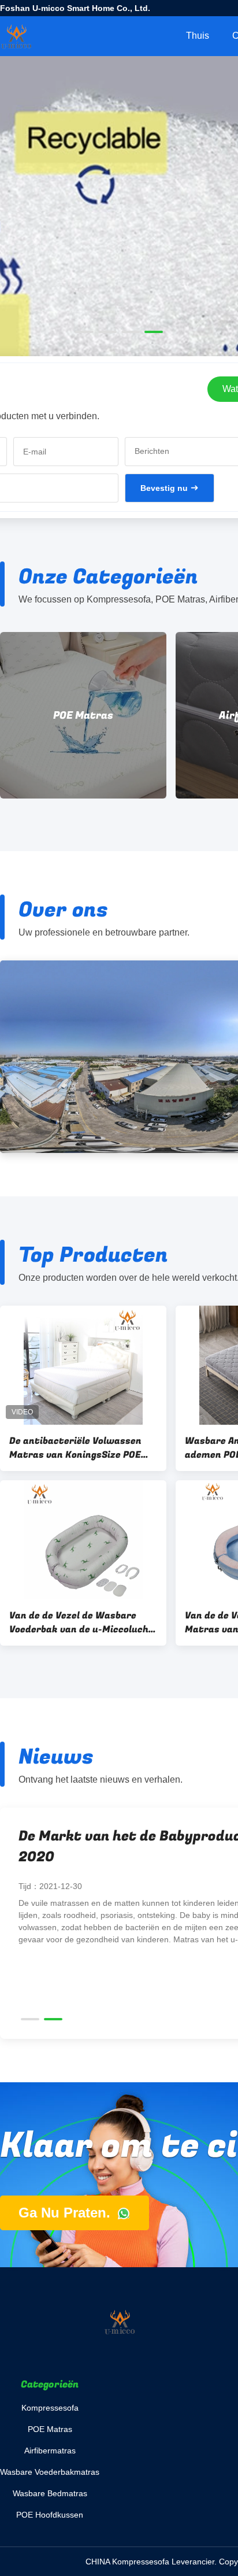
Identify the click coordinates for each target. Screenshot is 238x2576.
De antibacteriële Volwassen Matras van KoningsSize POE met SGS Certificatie (75, 1448)
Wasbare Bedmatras (50, 2493)
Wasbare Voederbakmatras (50, 2472)
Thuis (198, 36)
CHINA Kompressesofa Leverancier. (152, 2562)
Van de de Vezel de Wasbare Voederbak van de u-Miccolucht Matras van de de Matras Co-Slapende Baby (81, 1623)
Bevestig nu (164, 488)
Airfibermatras (163, 716)
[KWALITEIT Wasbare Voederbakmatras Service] (119, 261)
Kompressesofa (50, 2408)
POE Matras (50, 2429)
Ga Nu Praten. (66, 2213)
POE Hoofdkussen (50, 2515)
